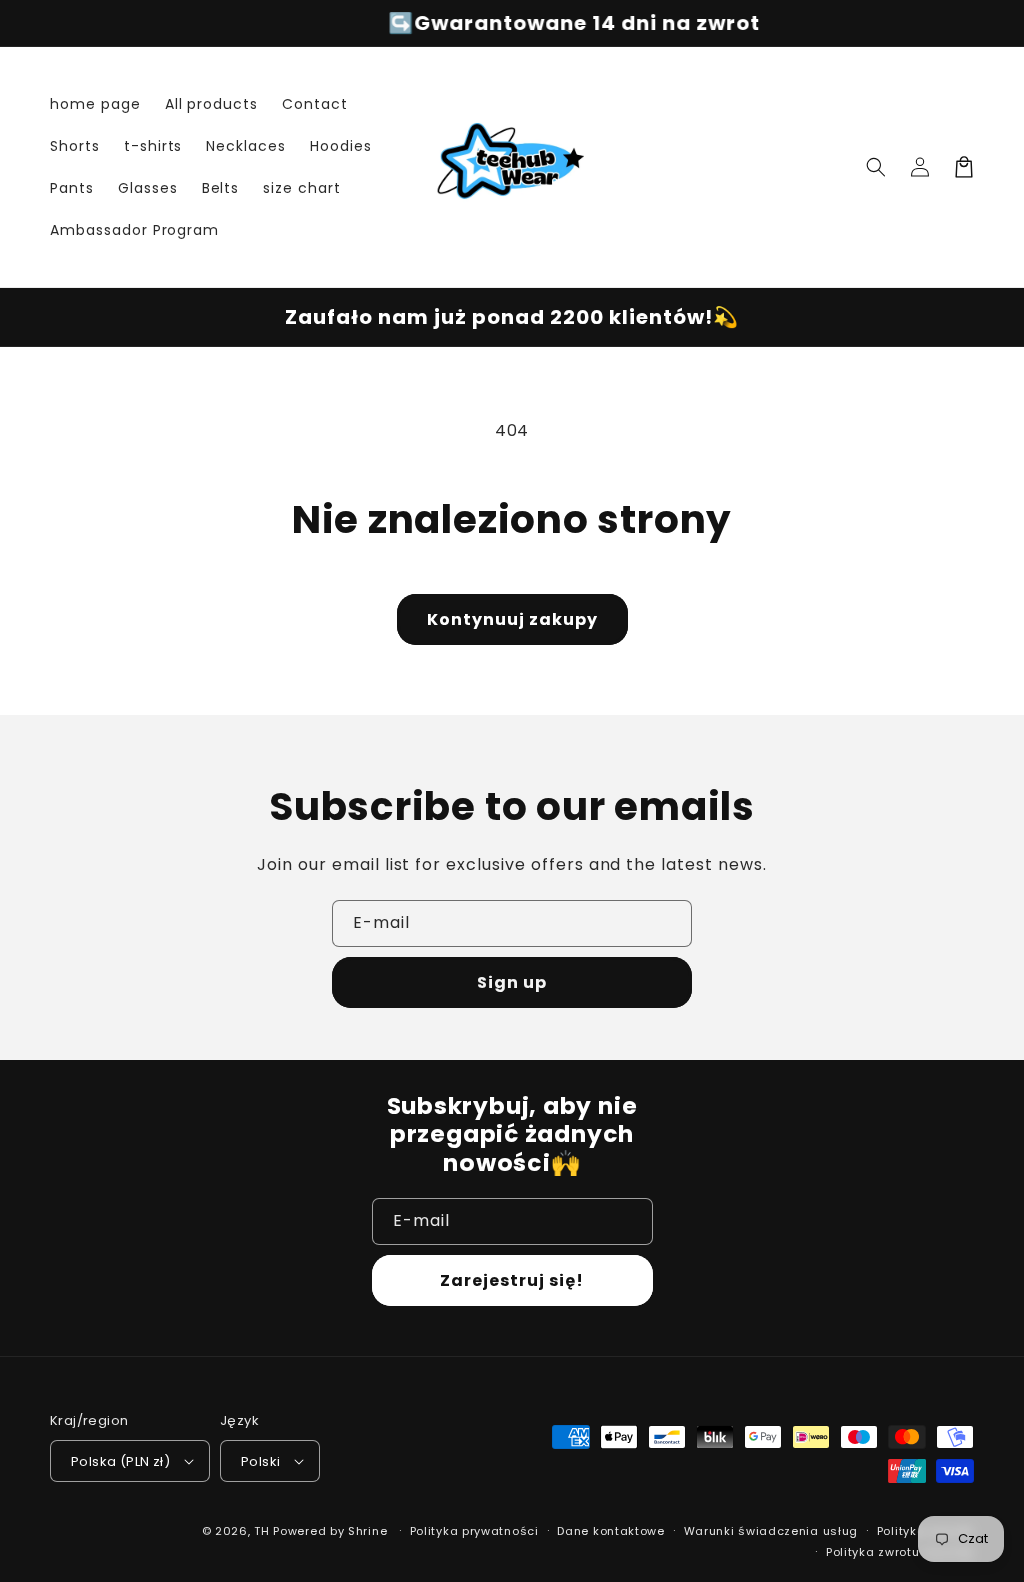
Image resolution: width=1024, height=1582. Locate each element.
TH (261, 1531)
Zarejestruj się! (512, 1280)
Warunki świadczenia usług (771, 1531)
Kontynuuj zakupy (512, 619)
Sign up (512, 982)
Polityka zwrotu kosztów (900, 1552)
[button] (876, 167)
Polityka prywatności (474, 1531)
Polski (260, 1461)
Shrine (367, 1531)
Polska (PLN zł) (120, 1461)
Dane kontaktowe (611, 1531)
